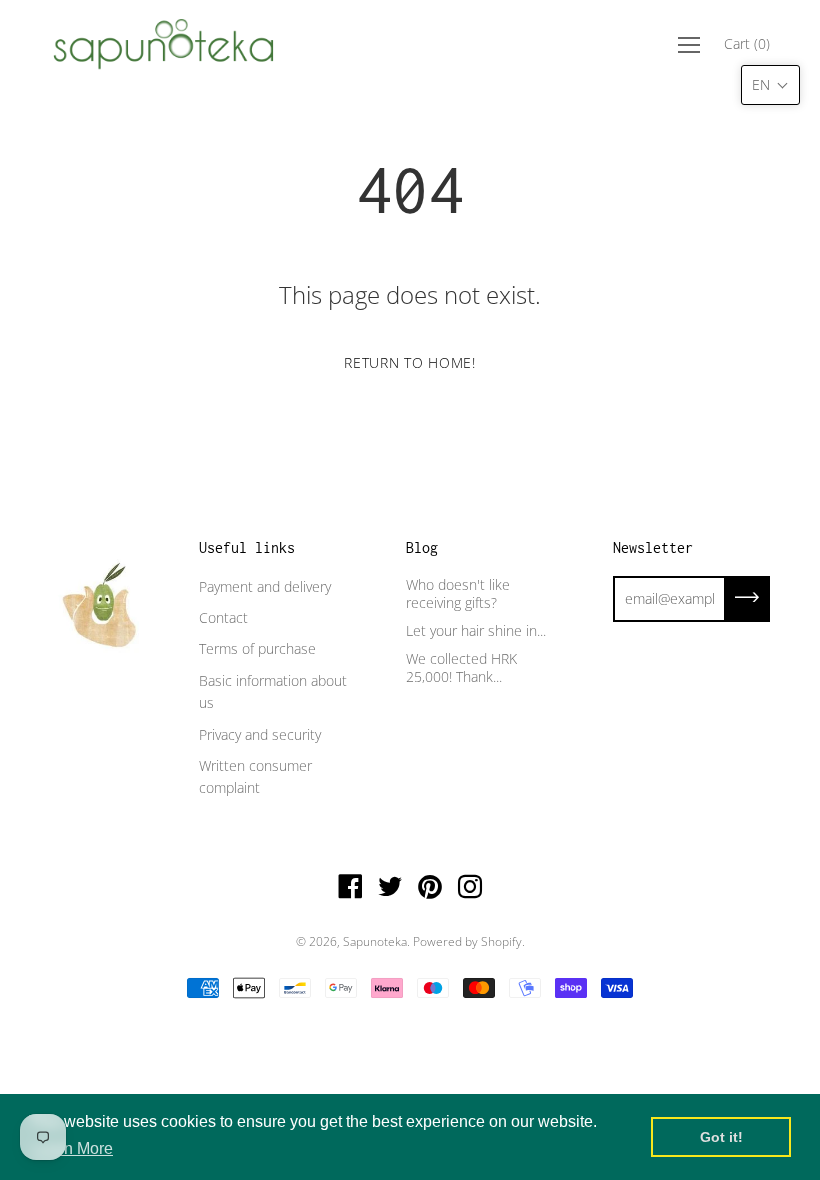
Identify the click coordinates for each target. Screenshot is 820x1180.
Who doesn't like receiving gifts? (458, 593)
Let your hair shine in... (476, 630)
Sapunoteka (375, 941)
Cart (747, 43)
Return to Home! (410, 362)
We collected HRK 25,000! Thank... (461, 667)
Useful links (247, 547)
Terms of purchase (257, 648)
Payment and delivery (265, 586)
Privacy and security (260, 734)
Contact (223, 617)
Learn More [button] (72, 1148)
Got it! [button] (721, 1137)
